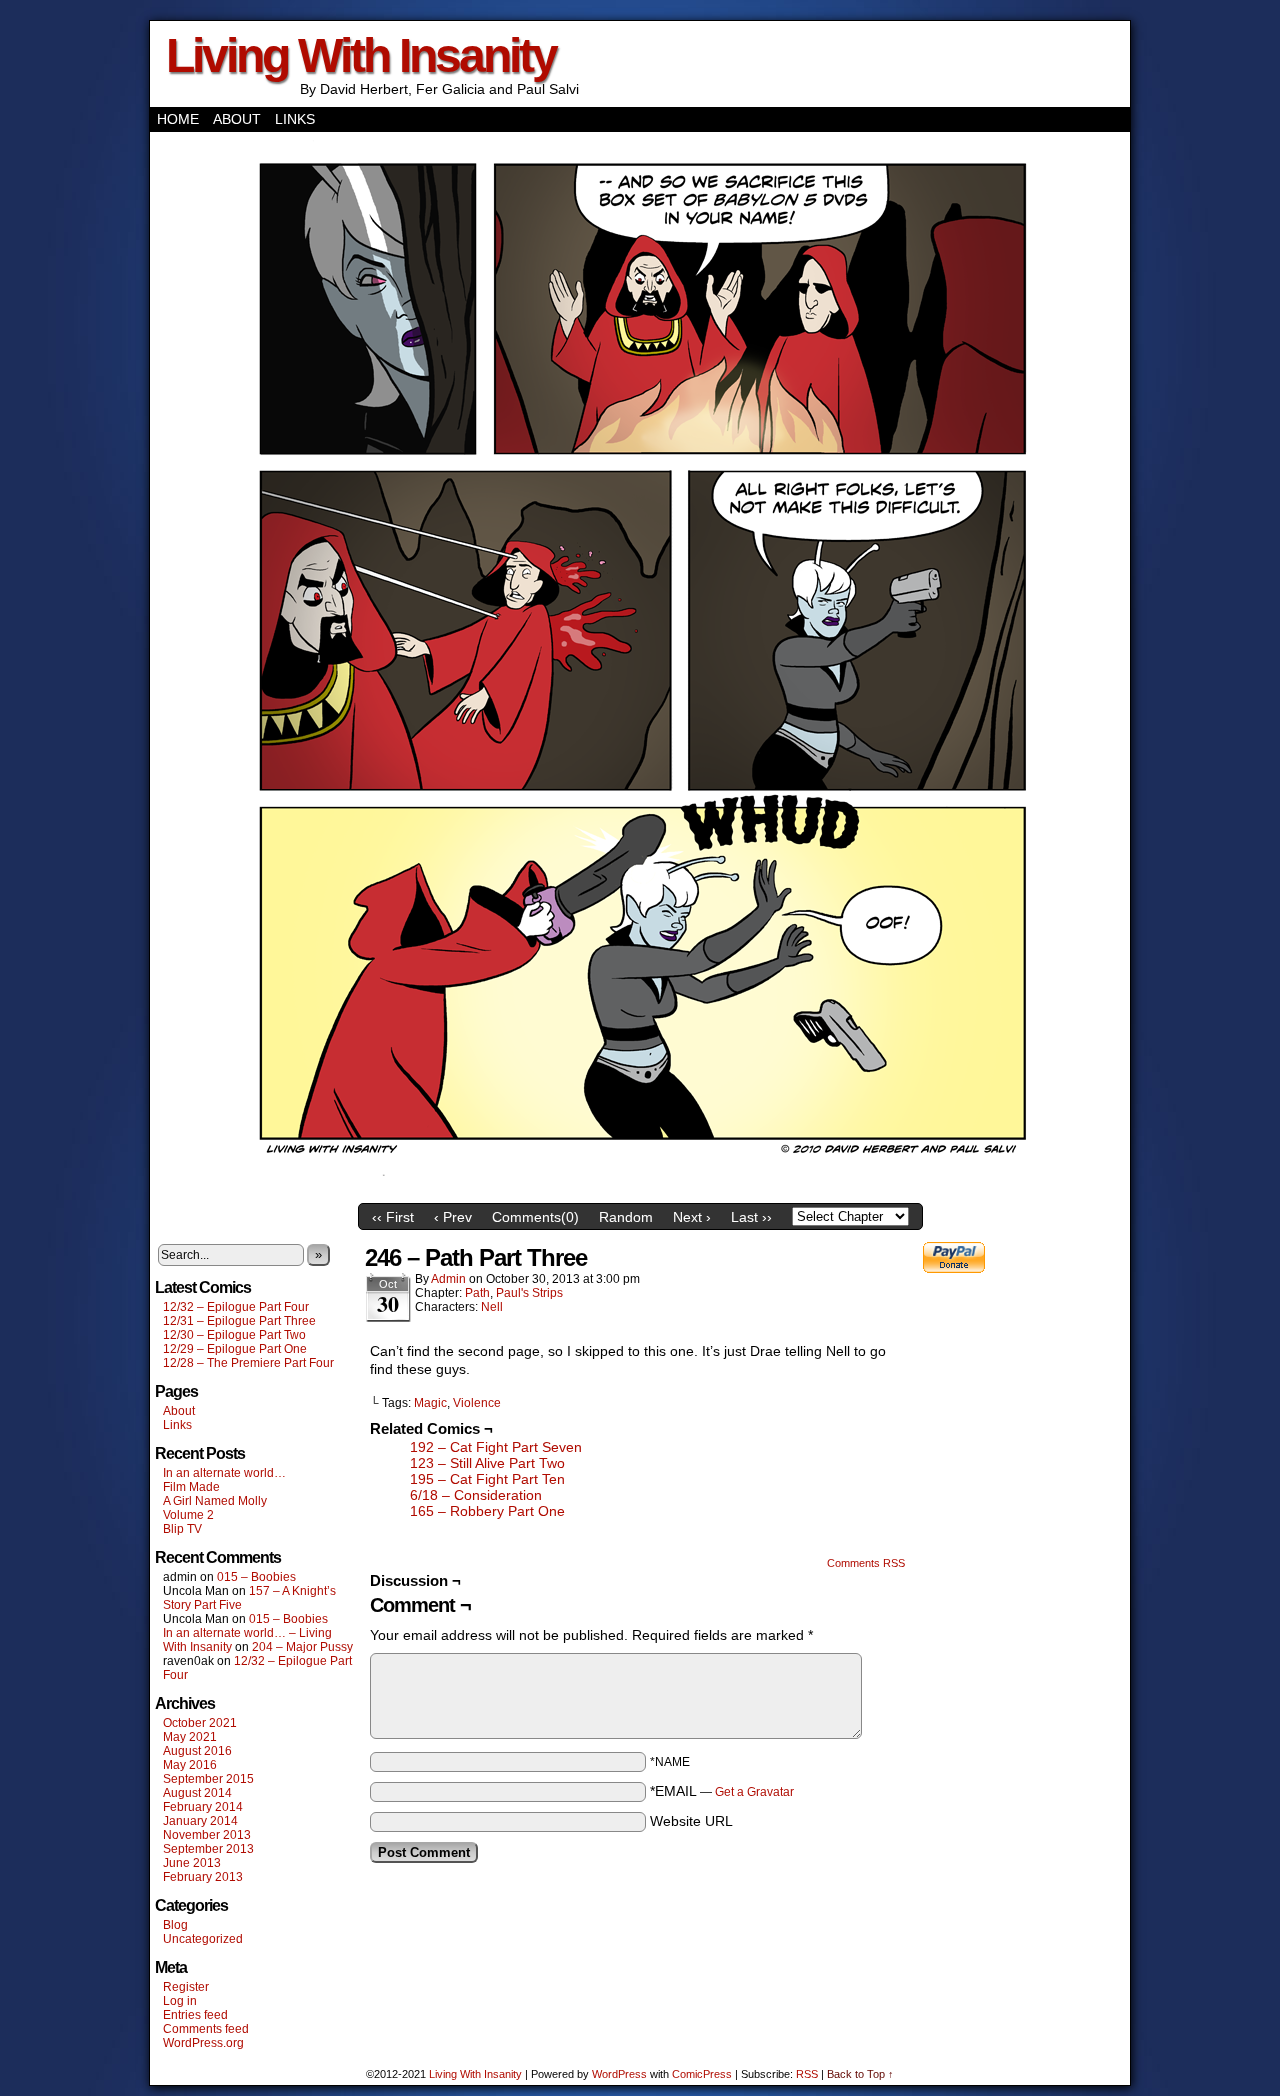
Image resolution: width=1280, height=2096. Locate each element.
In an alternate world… (224, 1473)
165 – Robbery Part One (487, 1511)
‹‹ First (393, 1217)
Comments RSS (866, 1563)
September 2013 (208, 1849)
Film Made (191, 1487)
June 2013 (192, 1863)
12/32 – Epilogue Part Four (236, 1307)
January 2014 (200, 1821)
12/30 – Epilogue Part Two (234, 1335)
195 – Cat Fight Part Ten (487, 1479)
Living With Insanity (361, 55)
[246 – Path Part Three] (640, 1189)
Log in (180, 2001)
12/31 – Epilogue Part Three (239, 1321)
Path (477, 1293)
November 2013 (207, 1835)
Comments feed (206, 2029)
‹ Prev (453, 1217)
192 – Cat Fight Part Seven (496, 1447)
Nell (492, 1307)
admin (448, 1279)
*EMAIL (722, 1791)
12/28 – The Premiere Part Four (248, 1363)
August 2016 (197, 1751)
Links (295, 119)
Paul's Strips (529, 1293)
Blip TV (182, 1529)
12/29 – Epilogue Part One (235, 1349)
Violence (477, 1403)
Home (178, 119)
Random (626, 1217)
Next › (692, 1217)
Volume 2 (188, 1515)
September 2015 (208, 1779)
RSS (807, 2074)
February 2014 (203, 1807)
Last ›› (751, 1217)
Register (186, 1987)
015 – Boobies (256, 1577)
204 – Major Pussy (302, 1647)
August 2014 (197, 1793)
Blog (175, 1925)
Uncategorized (203, 1939)
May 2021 (190, 1737)
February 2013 (203, 1877)
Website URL (691, 1821)
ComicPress (702, 2074)
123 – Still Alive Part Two (487, 1463)
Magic (430, 1403)
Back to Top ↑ (860, 2074)
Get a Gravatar (754, 1792)
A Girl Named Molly (215, 1501)
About (237, 119)
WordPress (619, 2074)
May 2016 (190, 1765)
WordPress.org (203, 2043)
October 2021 (200, 1723)
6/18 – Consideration (476, 1495)
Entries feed (195, 2015)
